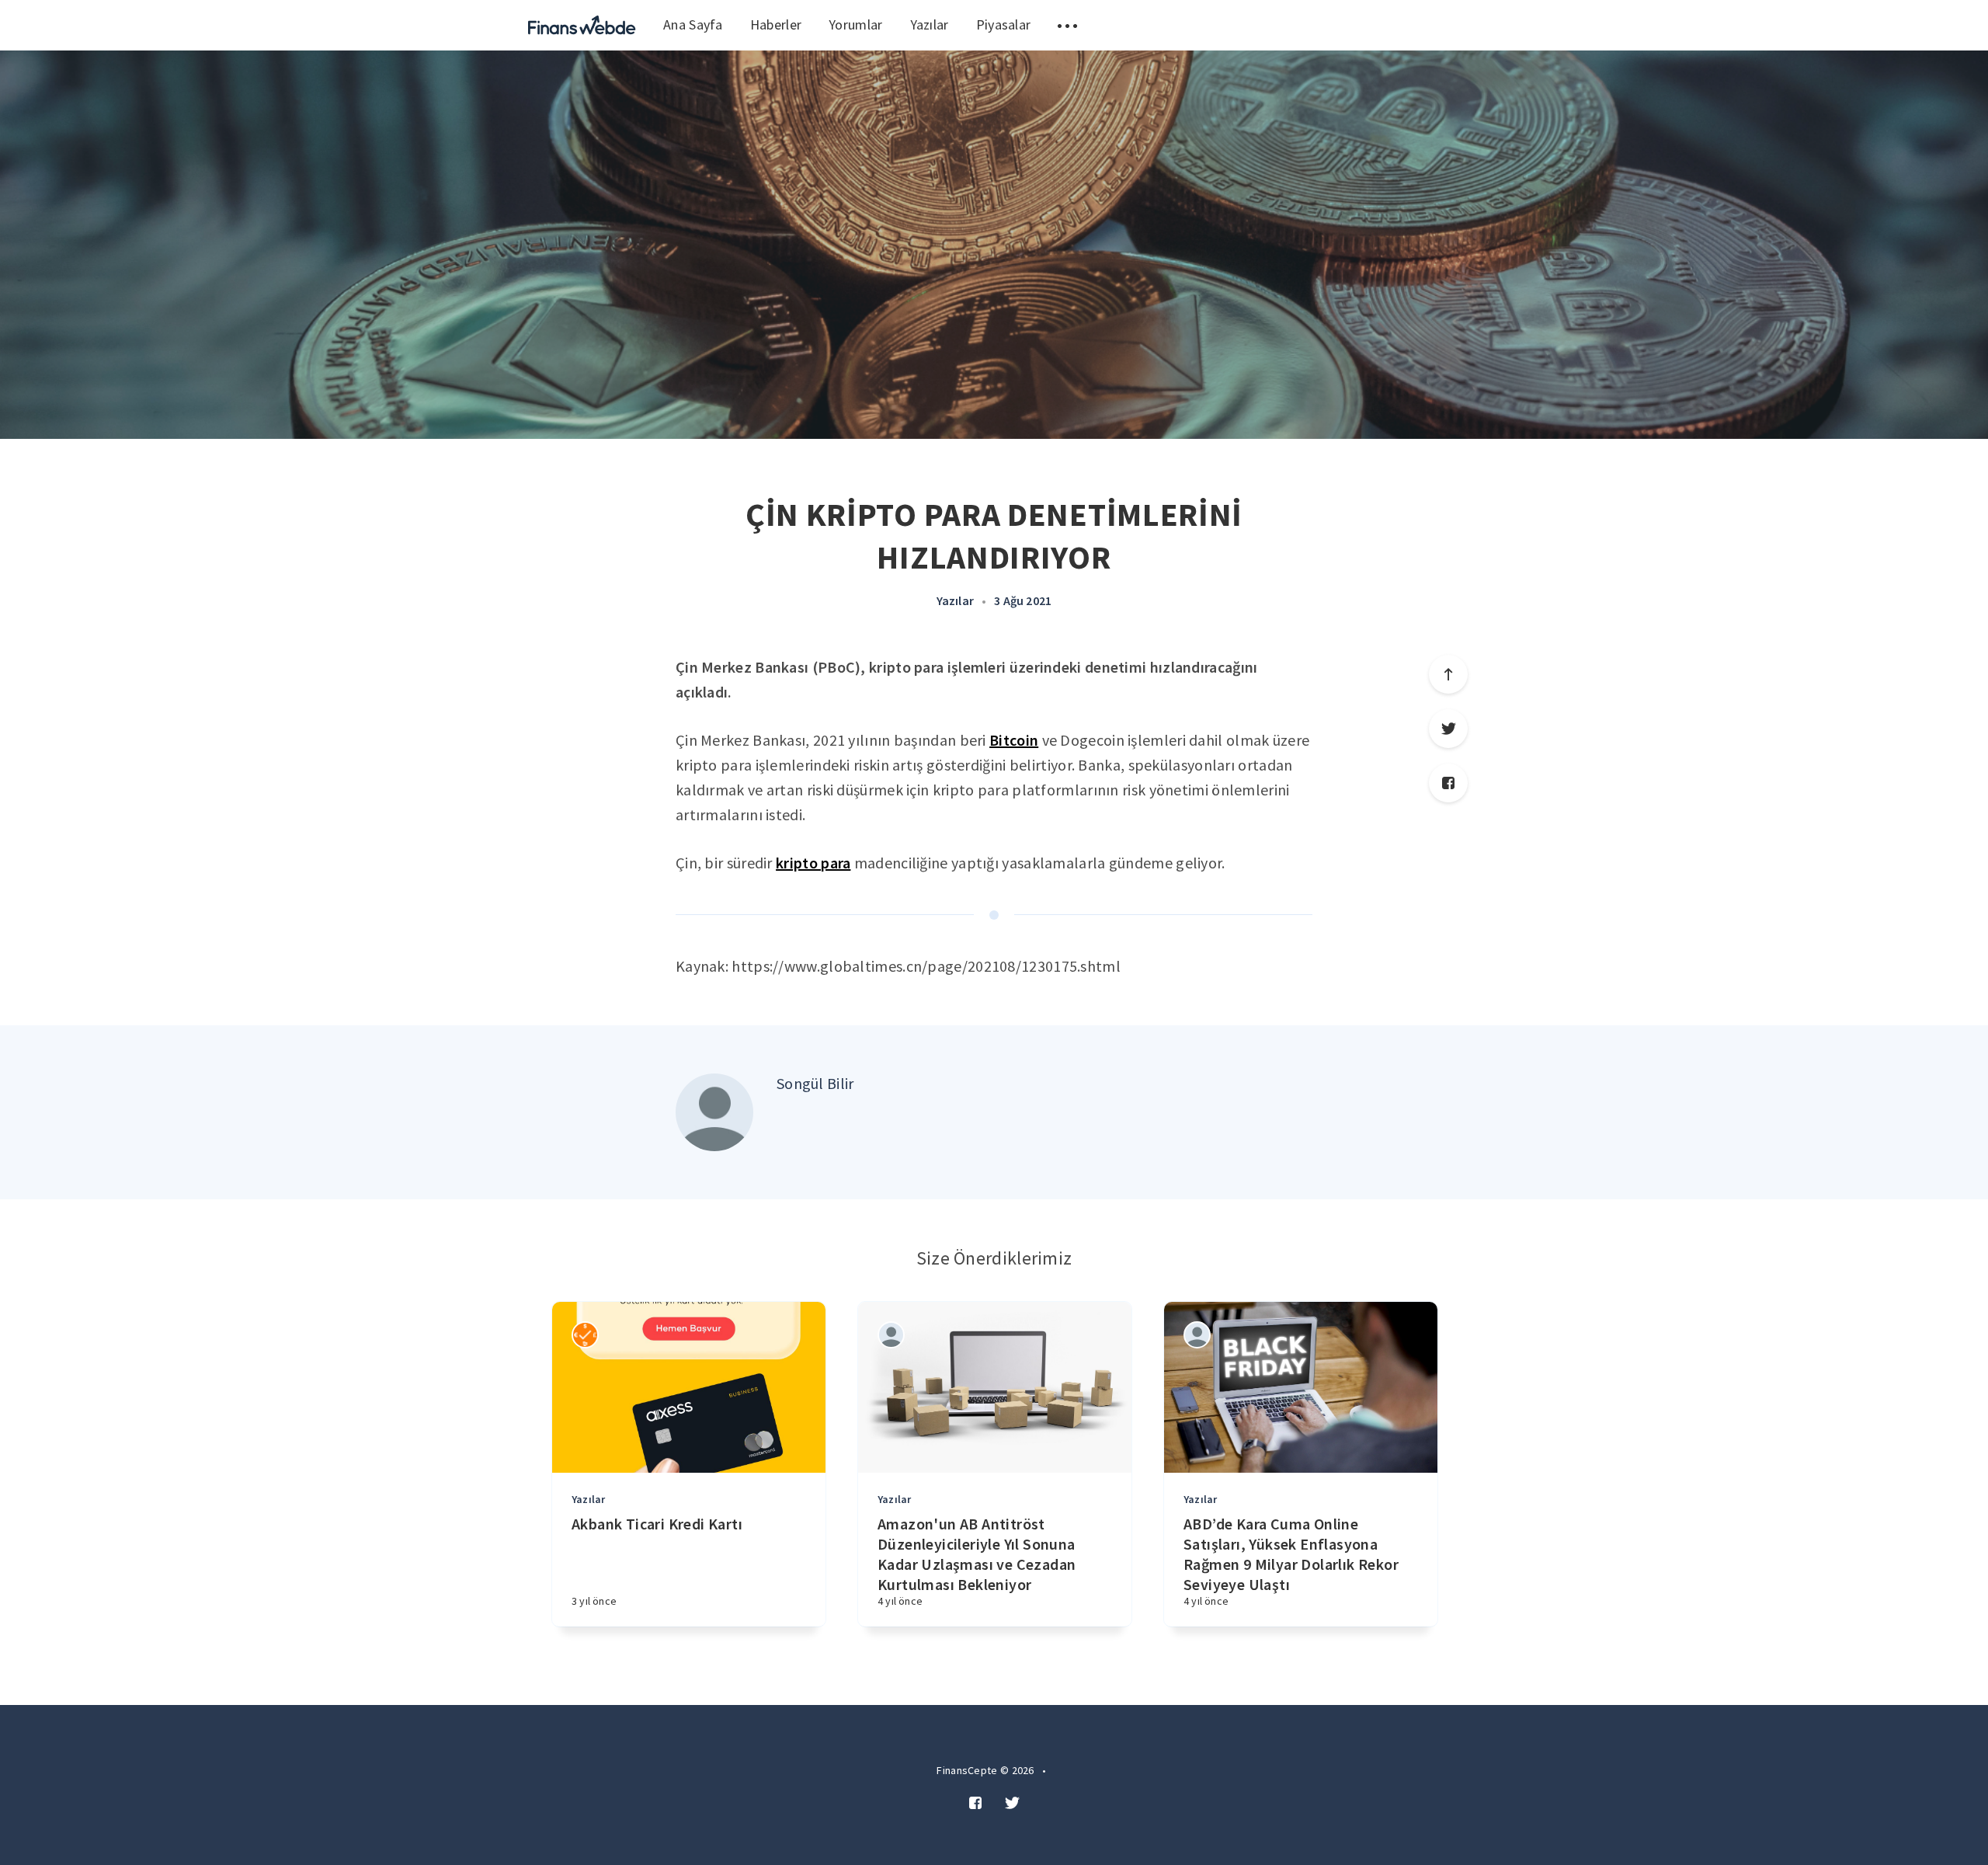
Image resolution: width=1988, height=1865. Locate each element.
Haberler (776, 24)
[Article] (689, 1387)
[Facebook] (1448, 783)
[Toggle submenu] (1067, 25)
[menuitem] (582, 25)
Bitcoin (1014, 740)
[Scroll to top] (1448, 674)
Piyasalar (1004, 24)
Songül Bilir (815, 1083)
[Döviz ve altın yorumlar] (582, 25)
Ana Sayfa (693, 24)
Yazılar (930, 24)
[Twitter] (1448, 729)
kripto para (813, 863)
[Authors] (585, 1335)
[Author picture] (714, 1112)
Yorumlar (855, 24)
